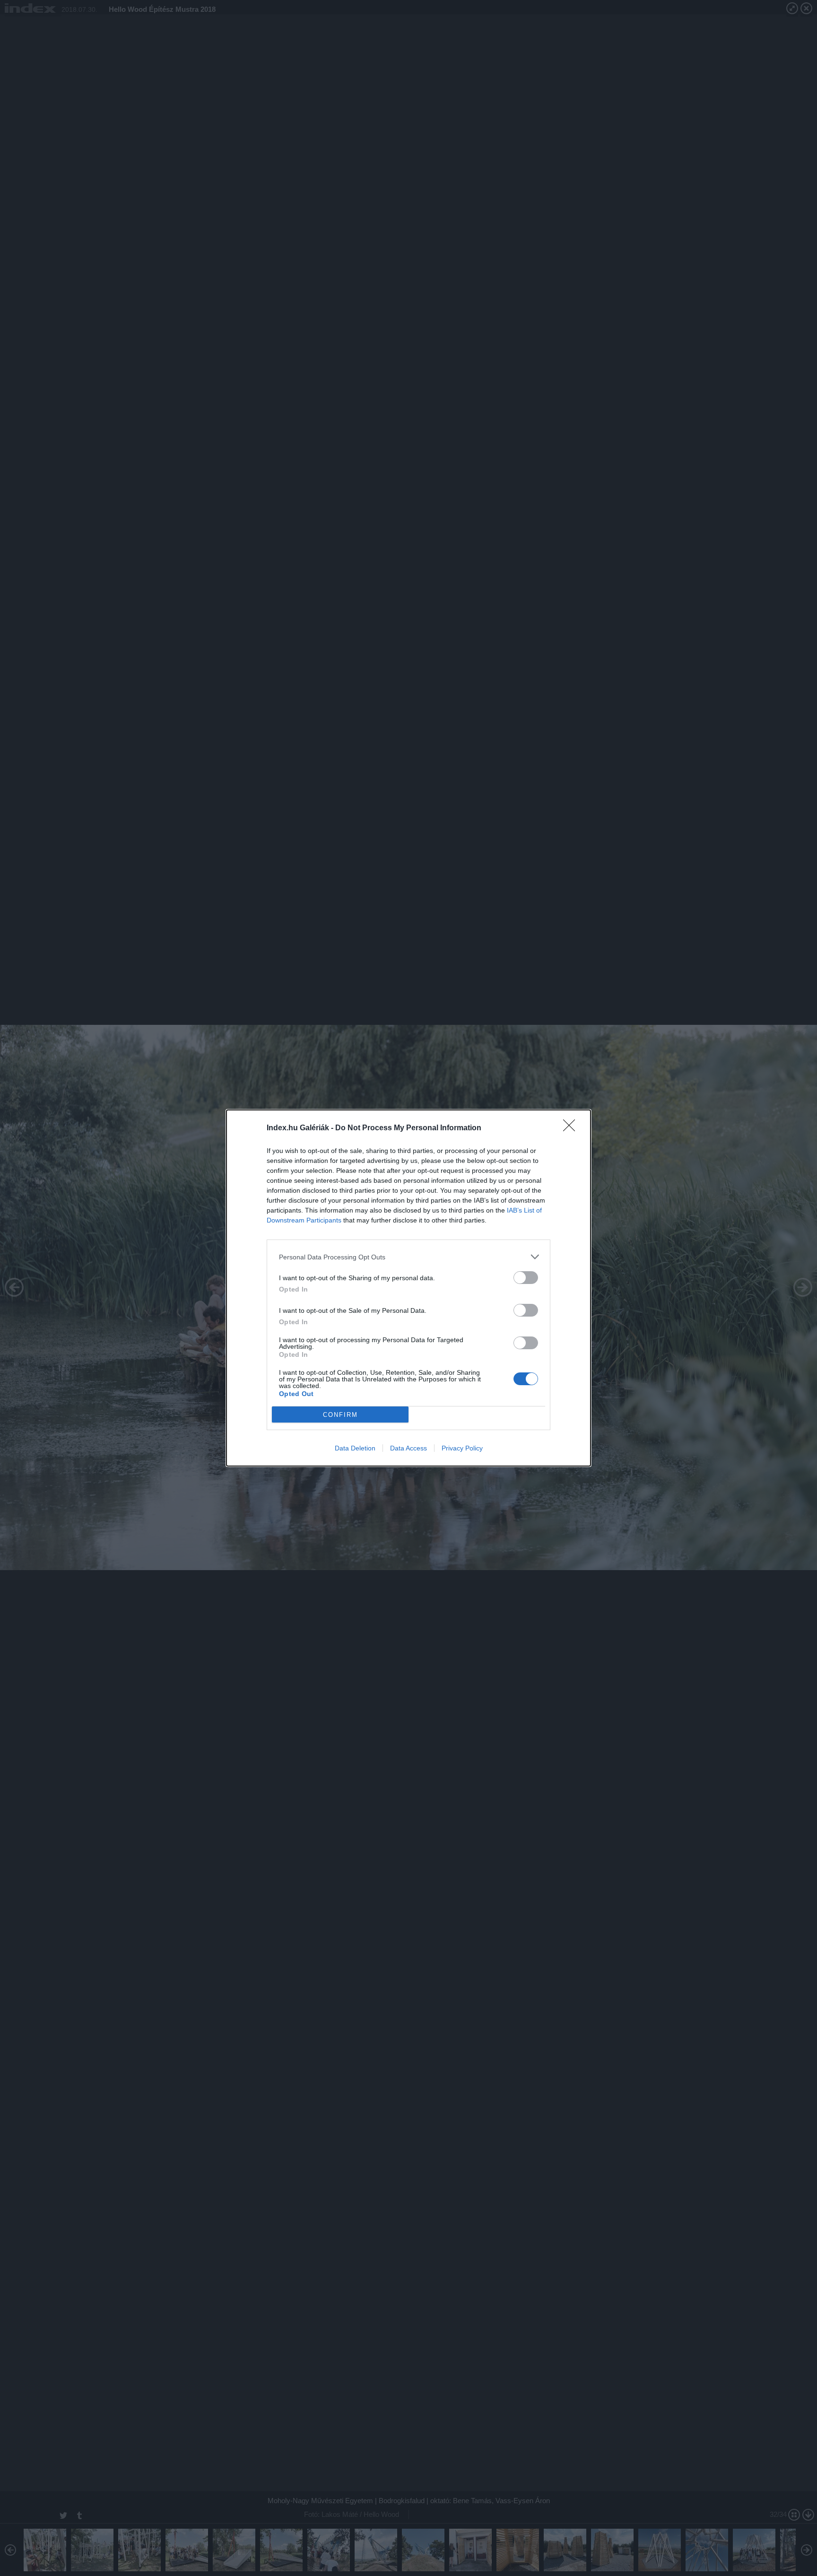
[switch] (526, 1278)
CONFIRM (340, 1415)
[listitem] (408, 1257)
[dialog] (408, 1288)
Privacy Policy (462, 1448)
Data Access (408, 1448)
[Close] (572, 1128)
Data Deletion (355, 1448)
